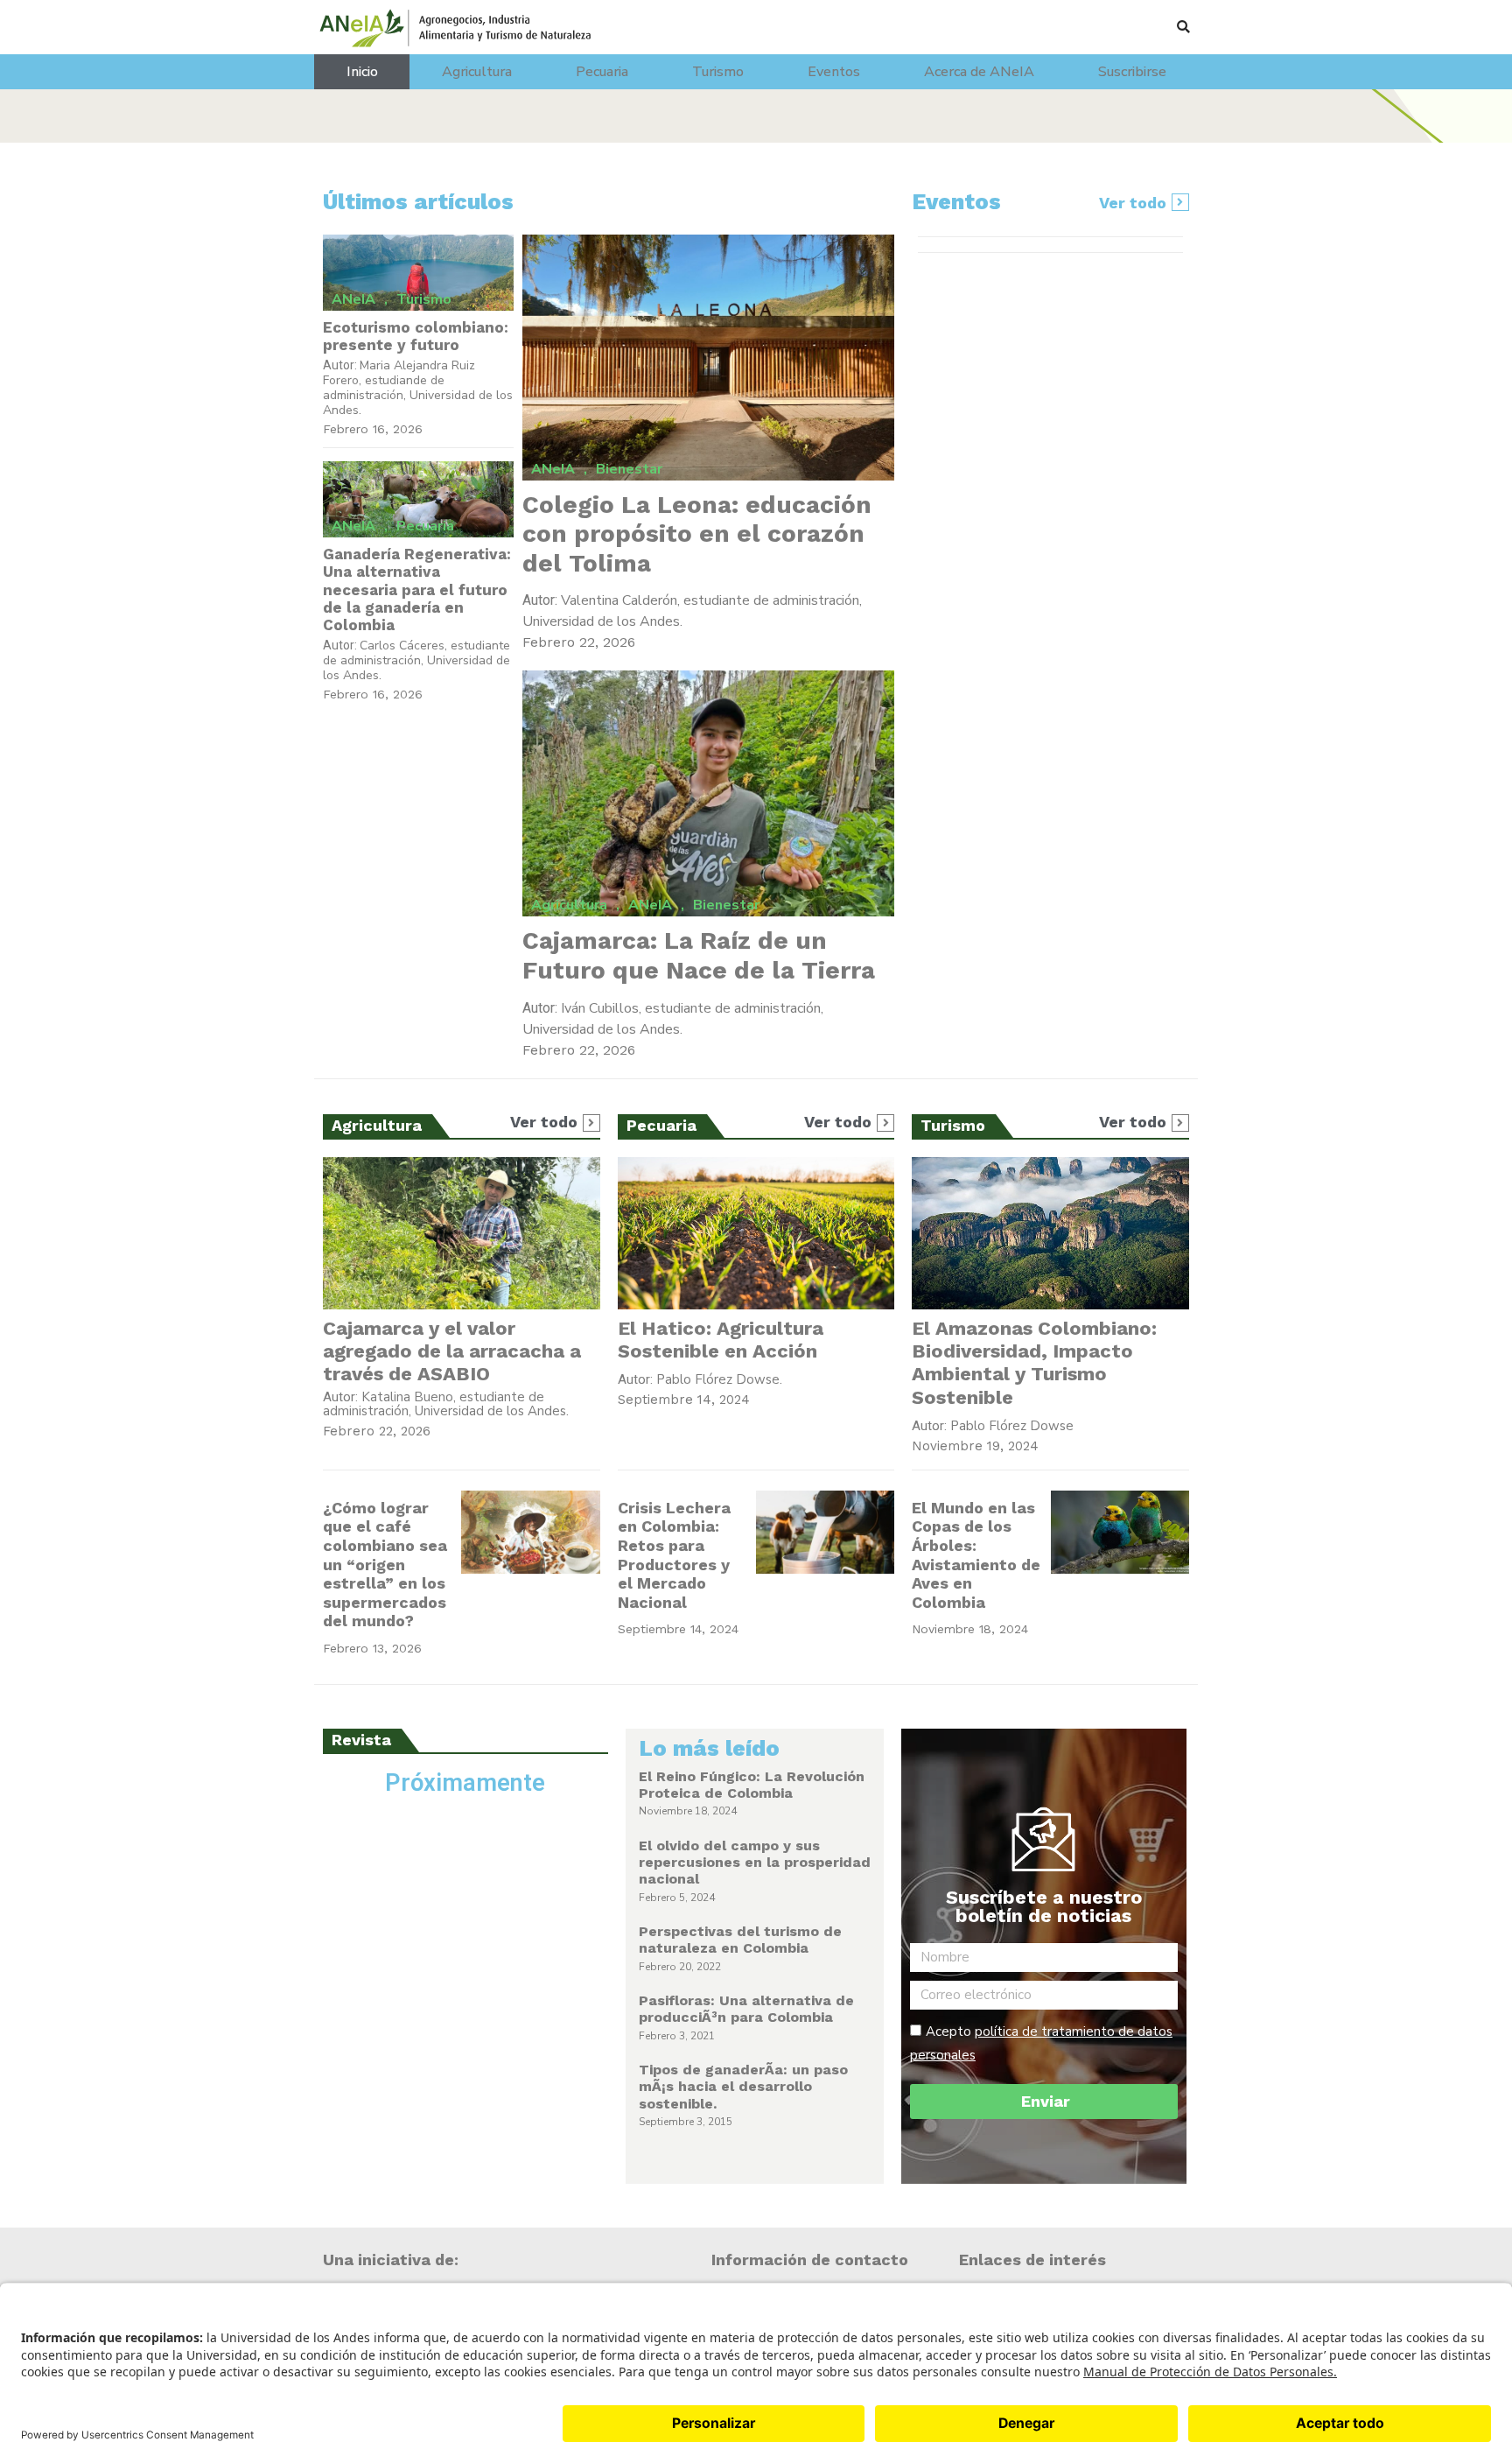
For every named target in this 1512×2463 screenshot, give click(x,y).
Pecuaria (602, 72)
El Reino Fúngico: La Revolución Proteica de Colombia (752, 1785)
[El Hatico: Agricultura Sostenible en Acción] (756, 1233)
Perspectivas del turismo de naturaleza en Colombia (740, 1940)
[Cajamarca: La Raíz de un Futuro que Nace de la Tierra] (709, 793)
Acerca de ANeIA (979, 72)
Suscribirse (1132, 72)
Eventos (834, 72)
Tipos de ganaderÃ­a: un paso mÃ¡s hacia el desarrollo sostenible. (743, 2086)
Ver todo (1133, 203)
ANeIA (353, 299)
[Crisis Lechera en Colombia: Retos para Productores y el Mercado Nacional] (825, 1532)
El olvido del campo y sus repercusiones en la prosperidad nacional (755, 1862)
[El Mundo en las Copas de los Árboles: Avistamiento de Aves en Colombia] (1120, 1532)
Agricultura (477, 72)
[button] (1183, 27)
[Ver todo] (1180, 202)
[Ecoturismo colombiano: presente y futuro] (418, 273)
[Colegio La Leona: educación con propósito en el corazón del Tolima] (709, 358)
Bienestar (629, 469)
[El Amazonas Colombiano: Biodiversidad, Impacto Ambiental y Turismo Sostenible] (1050, 1233)
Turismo (718, 72)
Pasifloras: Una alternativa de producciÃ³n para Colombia (746, 2009)
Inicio (362, 72)
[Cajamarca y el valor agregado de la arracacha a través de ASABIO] (462, 1233)
